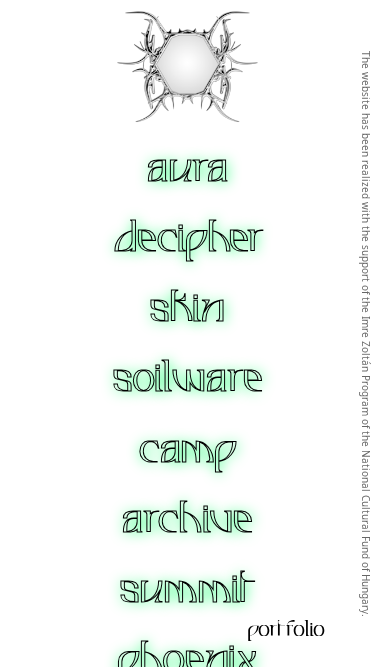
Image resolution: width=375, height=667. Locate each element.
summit (188, 589)
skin (187, 308)
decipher (188, 238)
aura (188, 168)
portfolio (286, 629)
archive (187, 519)
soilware (188, 378)
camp (188, 449)
